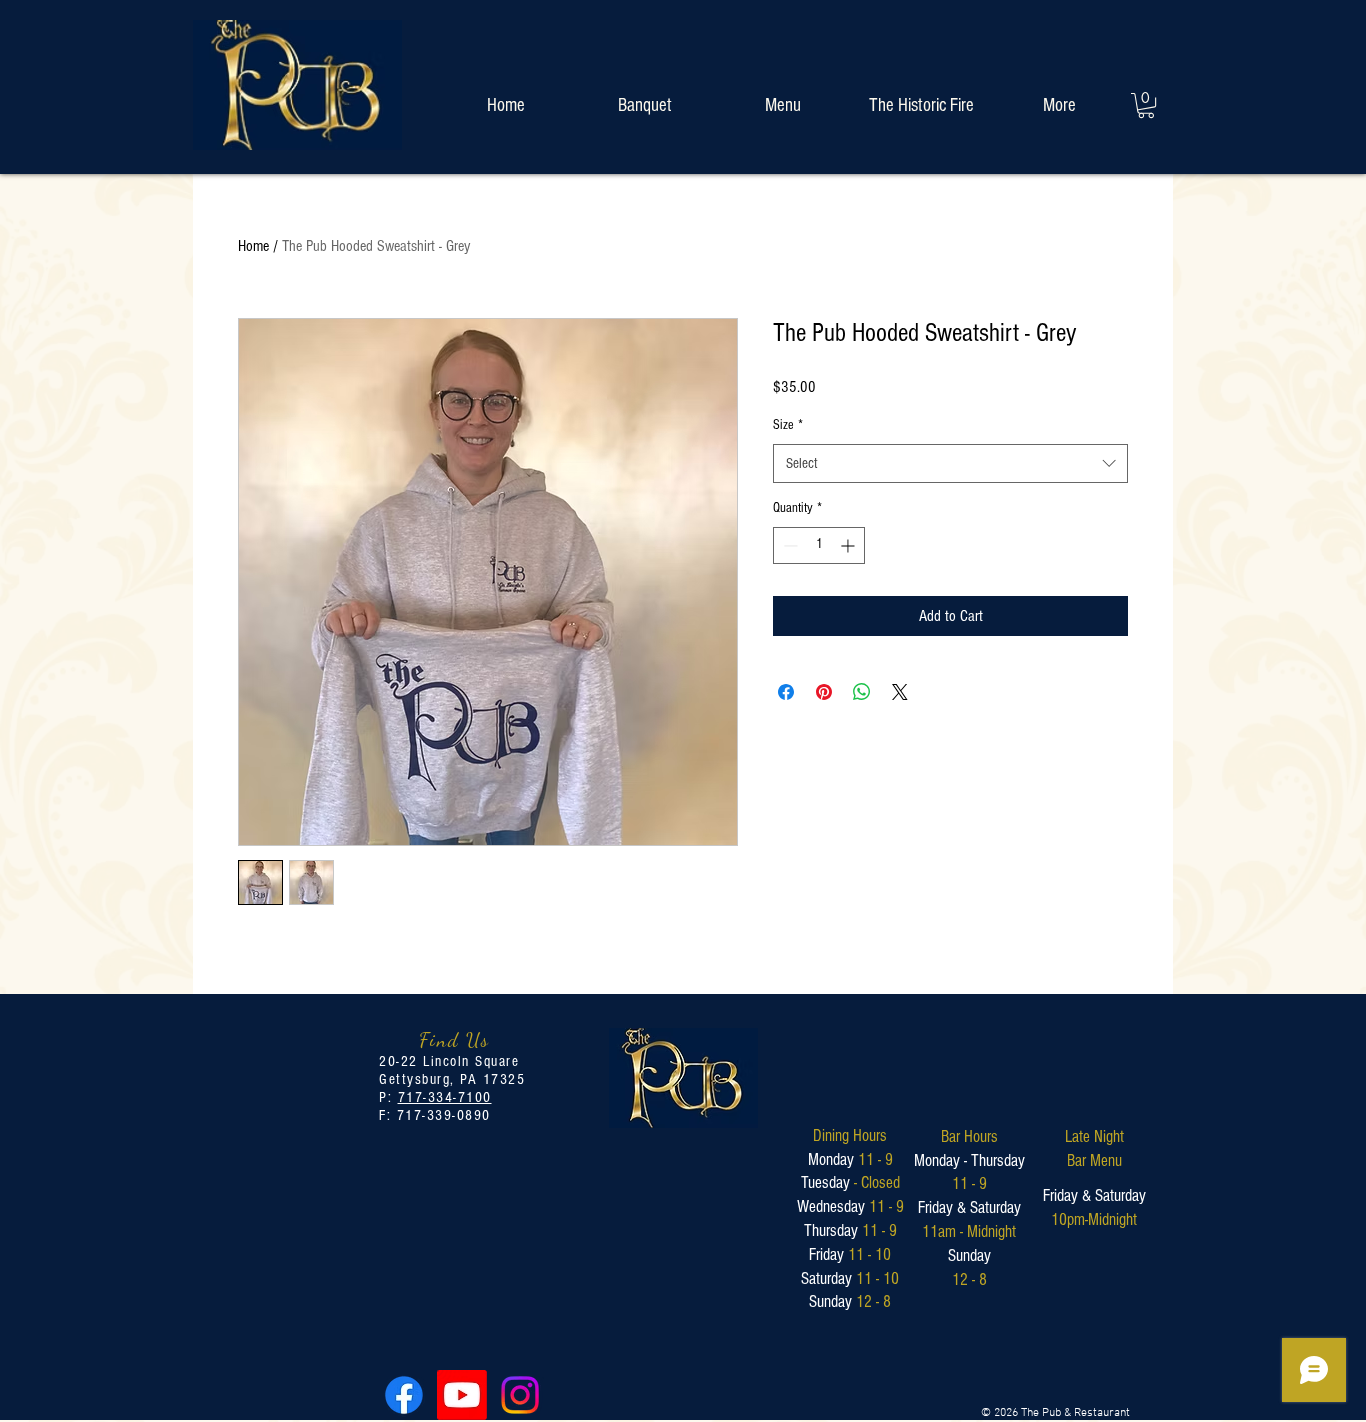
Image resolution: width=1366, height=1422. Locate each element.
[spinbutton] (819, 545)
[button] (1146, 105)
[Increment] (849, 545)
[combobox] (950, 463)
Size (788, 425)
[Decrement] (788, 545)
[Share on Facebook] (786, 692)
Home (253, 246)
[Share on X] (900, 692)
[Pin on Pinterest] (824, 692)
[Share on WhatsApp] (862, 692)
